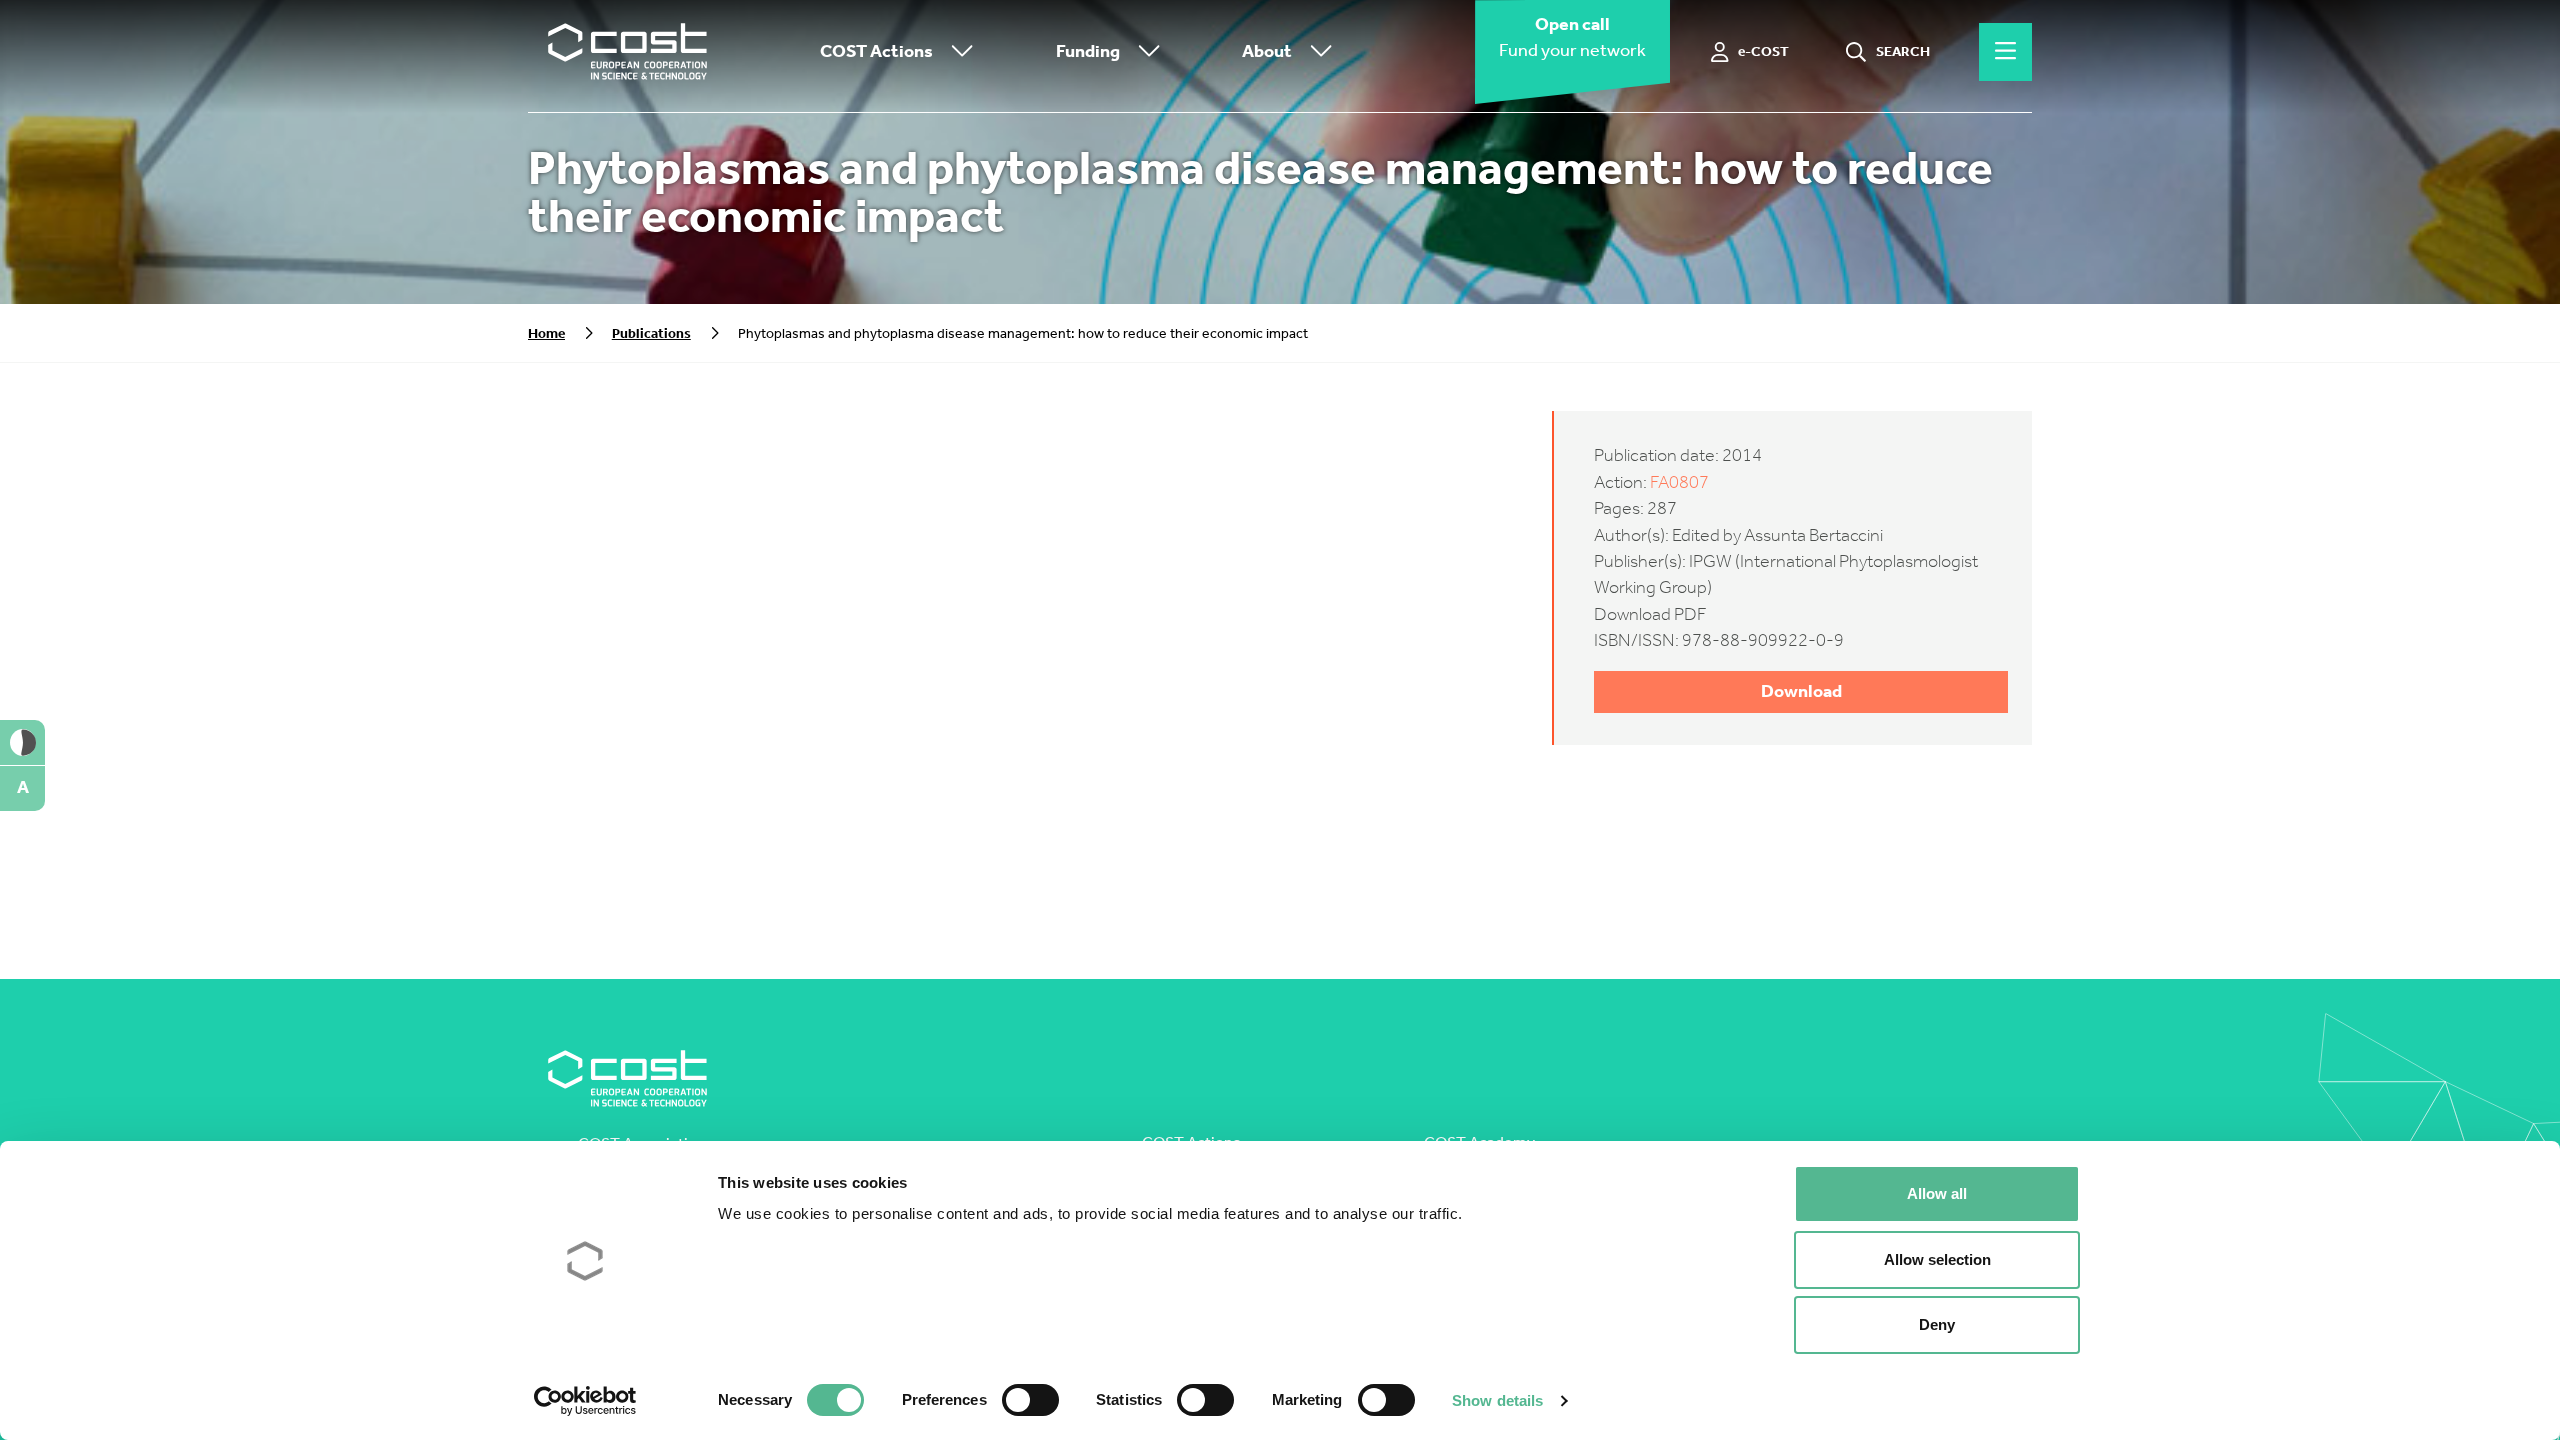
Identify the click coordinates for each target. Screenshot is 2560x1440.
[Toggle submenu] (958, 52)
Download (1801, 691)
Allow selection (1937, 1259)
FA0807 (1679, 482)
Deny (1937, 1324)
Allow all (1937, 1193)
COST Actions (876, 51)
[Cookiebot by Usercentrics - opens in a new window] (585, 1401)
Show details (1497, 1400)
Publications (651, 333)
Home (546, 333)
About (1267, 51)
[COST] (628, 52)
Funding (1088, 51)
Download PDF (1650, 614)
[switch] (1030, 1400)
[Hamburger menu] (2005, 52)
